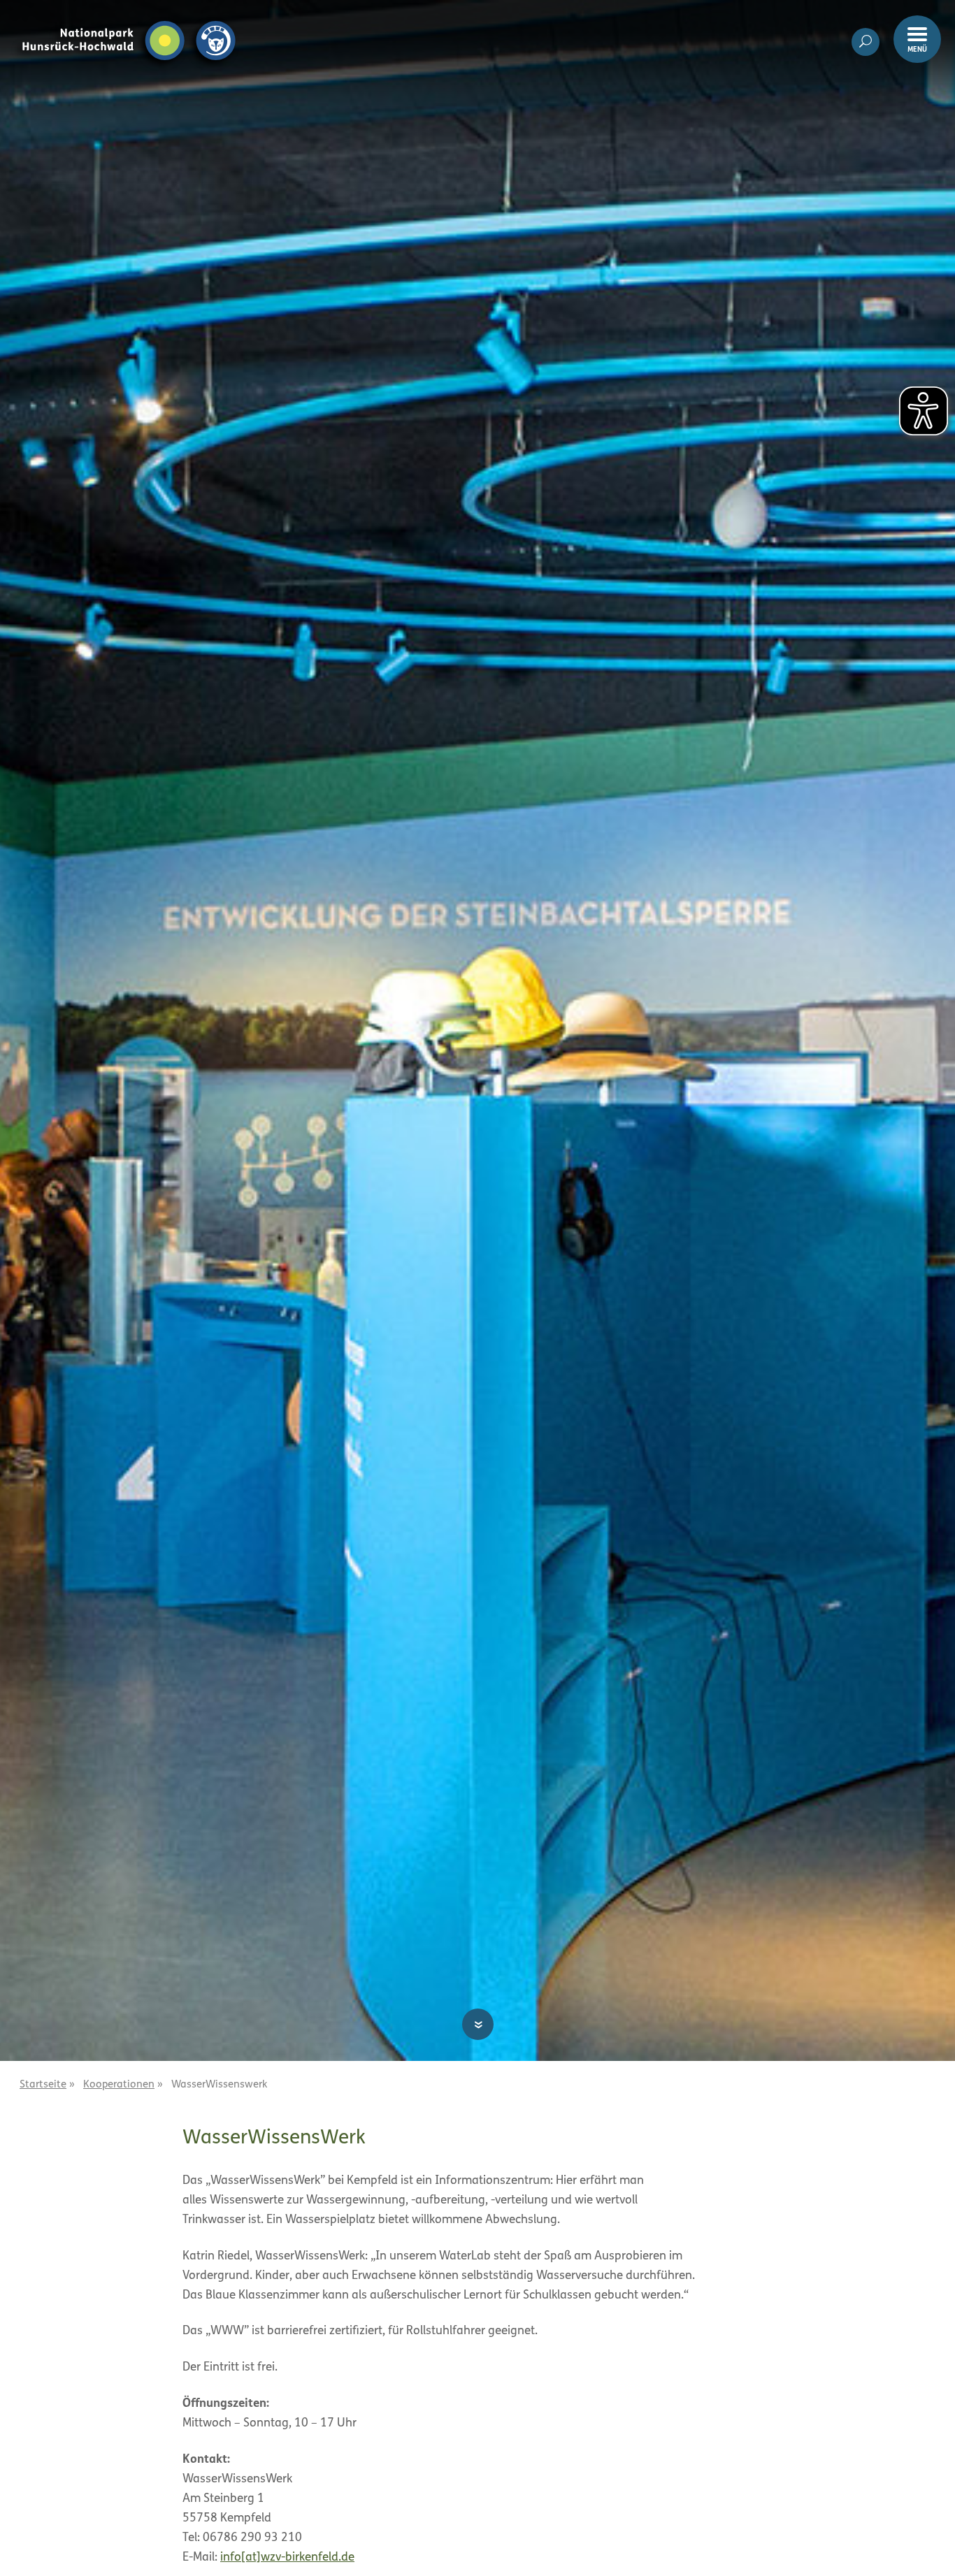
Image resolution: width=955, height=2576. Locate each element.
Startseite (43, 2085)
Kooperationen (119, 2085)
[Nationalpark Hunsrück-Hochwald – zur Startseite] (129, 20)
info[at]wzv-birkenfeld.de (287, 2557)
